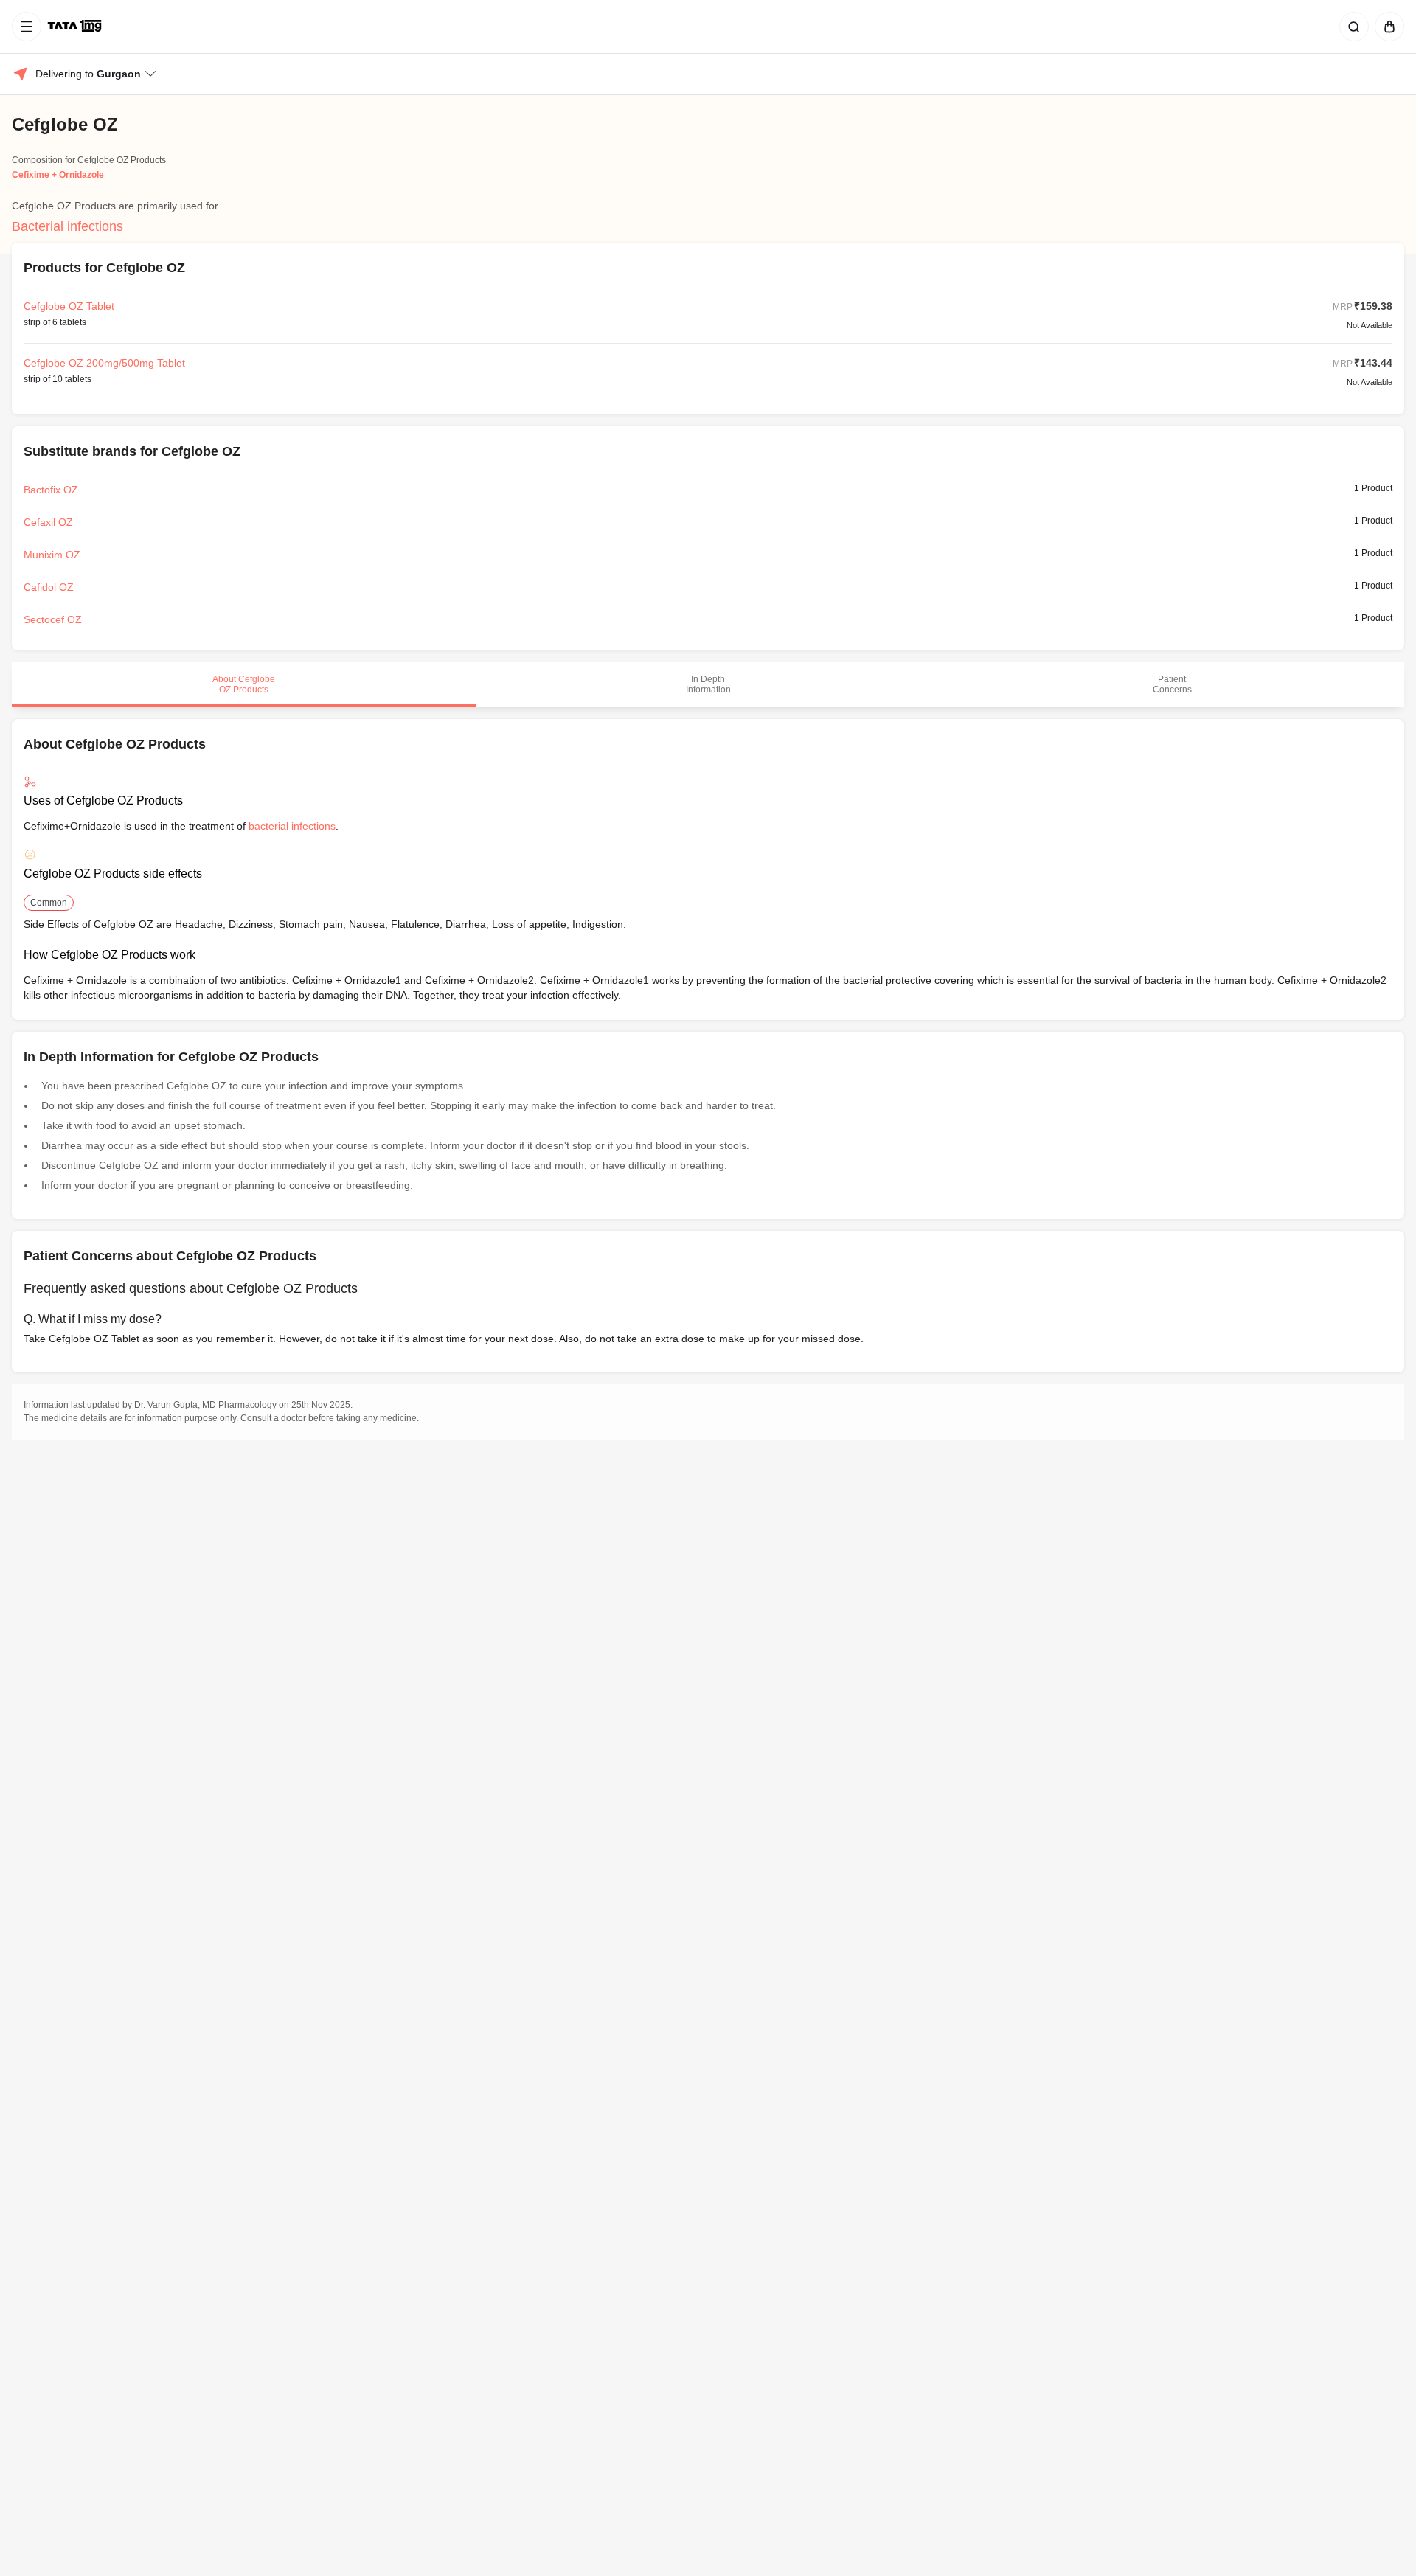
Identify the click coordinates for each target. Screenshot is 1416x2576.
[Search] (1351, 27)
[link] (76, 27)
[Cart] (1386, 27)
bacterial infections (292, 826)
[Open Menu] (27, 27)
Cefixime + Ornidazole (58, 175)
